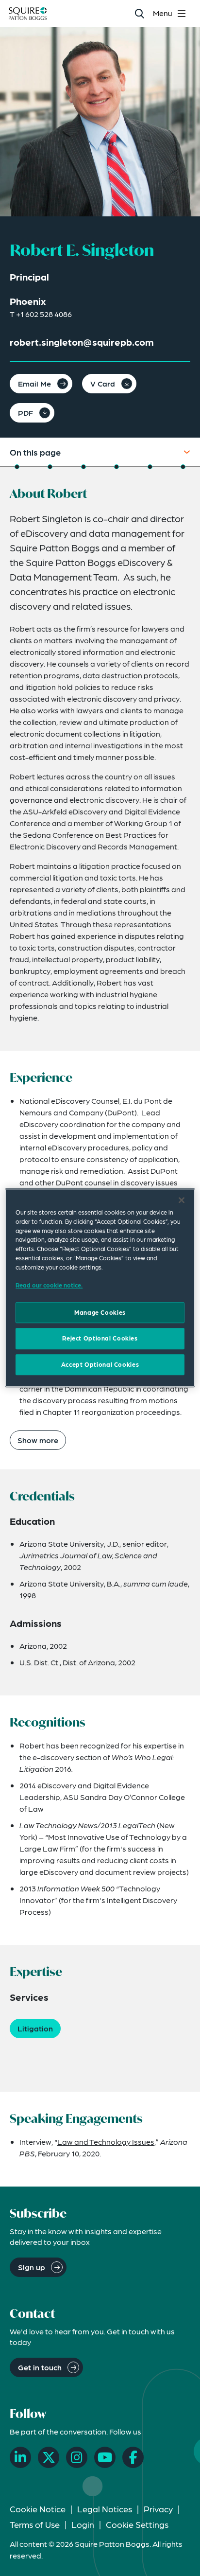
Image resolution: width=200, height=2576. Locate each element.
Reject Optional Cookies (100, 1339)
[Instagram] (77, 2457)
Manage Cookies (100, 1312)
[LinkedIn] (20, 2457)
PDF (25, 413)
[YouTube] (105, 2457)
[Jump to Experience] (50, 467)
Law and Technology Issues (106, 2142)
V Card (103, 383)
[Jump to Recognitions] (117, 467)
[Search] (139, 13)
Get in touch (40, 2367)
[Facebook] (133, 2457)
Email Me (34, 383)
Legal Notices (105, 2509)
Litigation (35, 2028)
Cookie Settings (137, 2524)
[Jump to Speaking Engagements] (183, 467)
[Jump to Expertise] (150, 467)
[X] (49, 2457)
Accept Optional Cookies (100, 1364)
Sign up (32, 2267)
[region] (100, 1288)
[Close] (182, 1200)
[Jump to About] (17, 467)
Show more (38, 1440)
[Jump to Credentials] (83, 467)
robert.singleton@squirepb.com (82, 342)
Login (83, 2524)
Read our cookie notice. (49, 1285)
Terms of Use (35, 2524)
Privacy (158, 2509)
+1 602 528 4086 (44, 314)
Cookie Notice (38, 2509)
